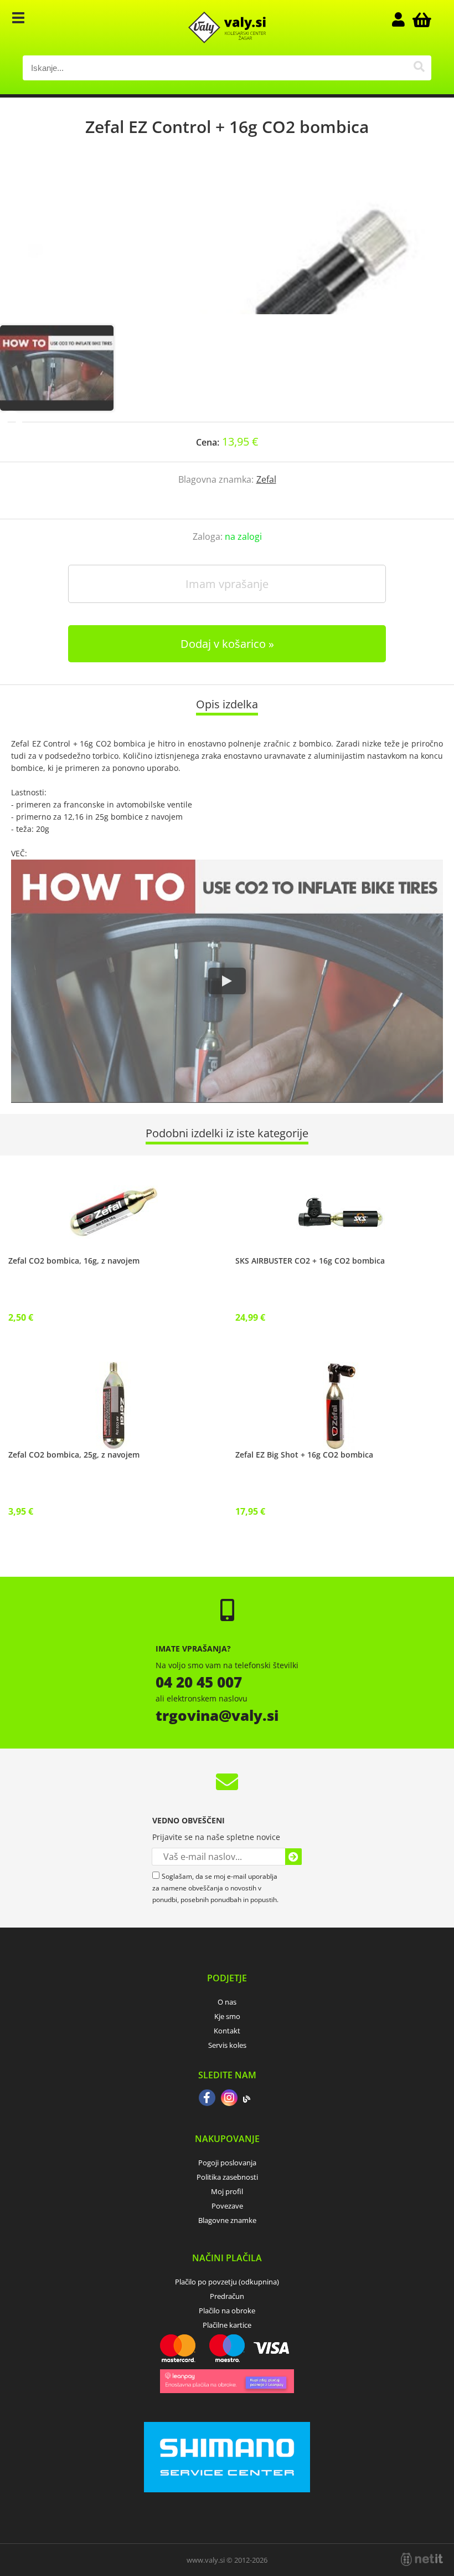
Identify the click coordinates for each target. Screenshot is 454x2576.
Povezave (227, 2206)
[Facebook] (207, 2099)
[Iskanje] (419, 68)
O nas (227, 2002)
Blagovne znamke (227, 2220)
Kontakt (227, 2031)
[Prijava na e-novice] (293, 1857)
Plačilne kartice (227, 2325)
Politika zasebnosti (227, 2177)
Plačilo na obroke (227, 2311)
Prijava (404, 19)
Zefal (266, 479)
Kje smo (227, 2016)
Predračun (227, 2296)
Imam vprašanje (227, 584)
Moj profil (227, 2191)
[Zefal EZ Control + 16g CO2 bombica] (227, 242)
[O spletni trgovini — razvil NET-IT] (422, 2559)
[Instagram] (229, 2099)
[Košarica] (420, 19)
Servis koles (227, 2045)
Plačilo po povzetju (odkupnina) (227, 2282)
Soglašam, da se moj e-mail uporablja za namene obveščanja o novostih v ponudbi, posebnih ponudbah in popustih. (215, 1888)
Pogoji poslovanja (227, 2163)
